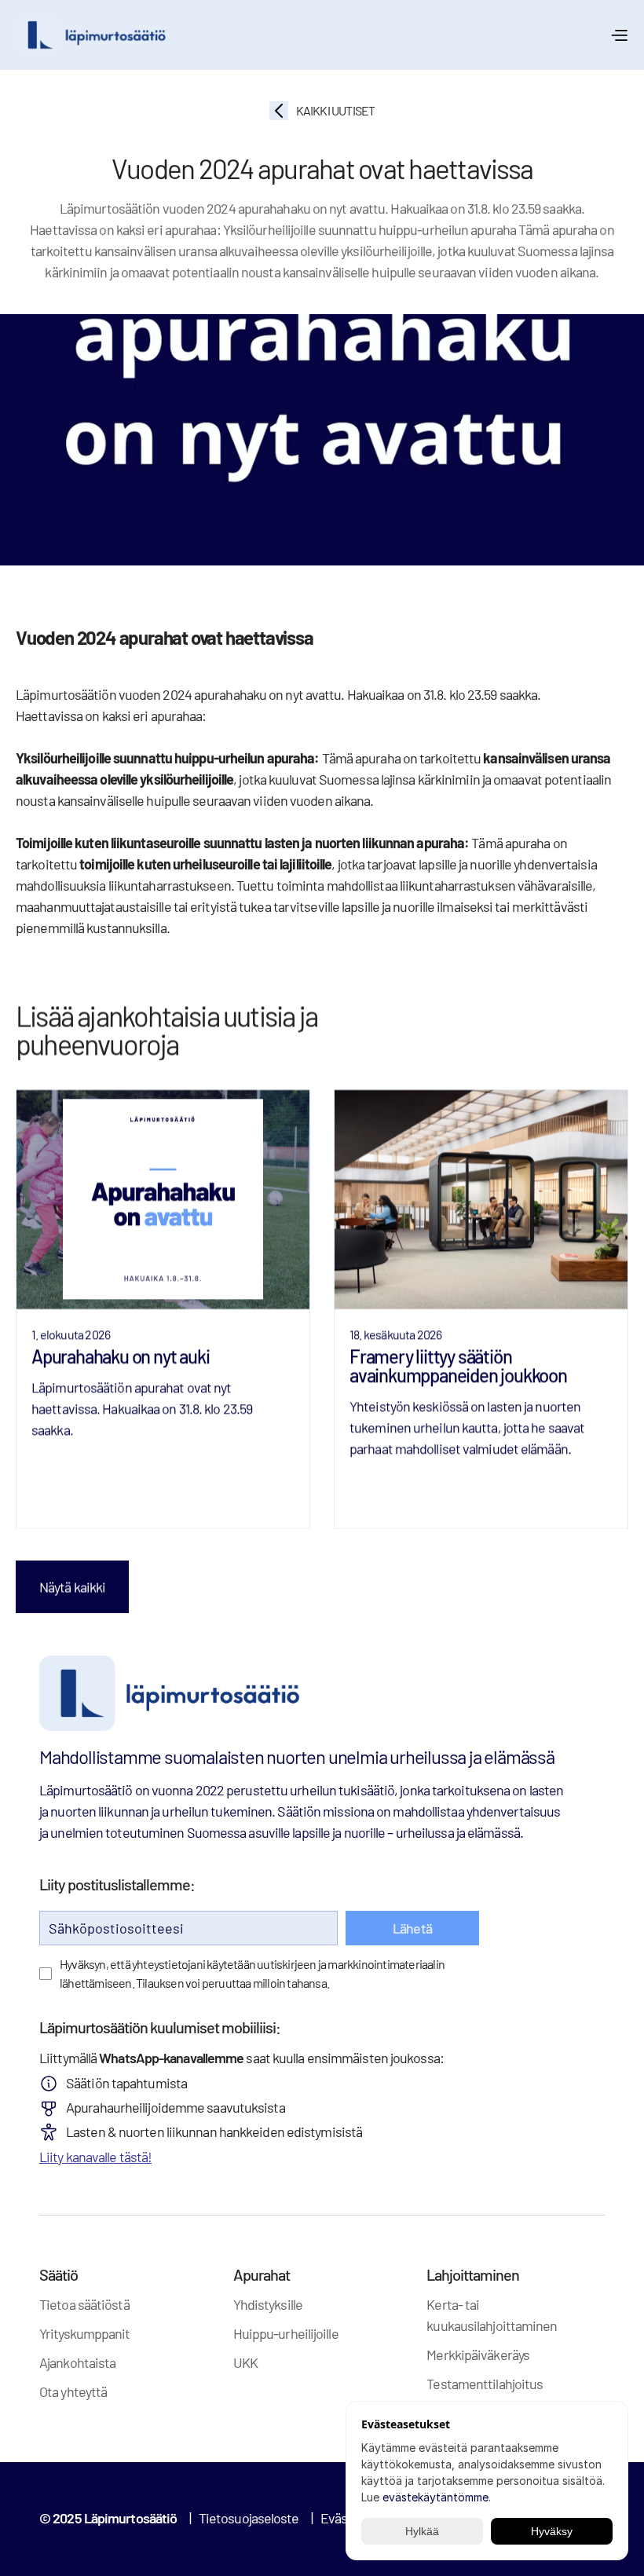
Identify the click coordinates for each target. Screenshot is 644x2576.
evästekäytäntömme (435, 2497)
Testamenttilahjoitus (485, 2384)
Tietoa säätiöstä (84, 2304)
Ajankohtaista (77, 2362)
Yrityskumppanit (85, 2333)
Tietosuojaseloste (249, 2518)
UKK (245, 2362)
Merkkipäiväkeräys (478, 2355)
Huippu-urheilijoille (286, 2333)
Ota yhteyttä (73, 2391)
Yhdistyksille (268, 2304)
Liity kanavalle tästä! (95, 2157)
